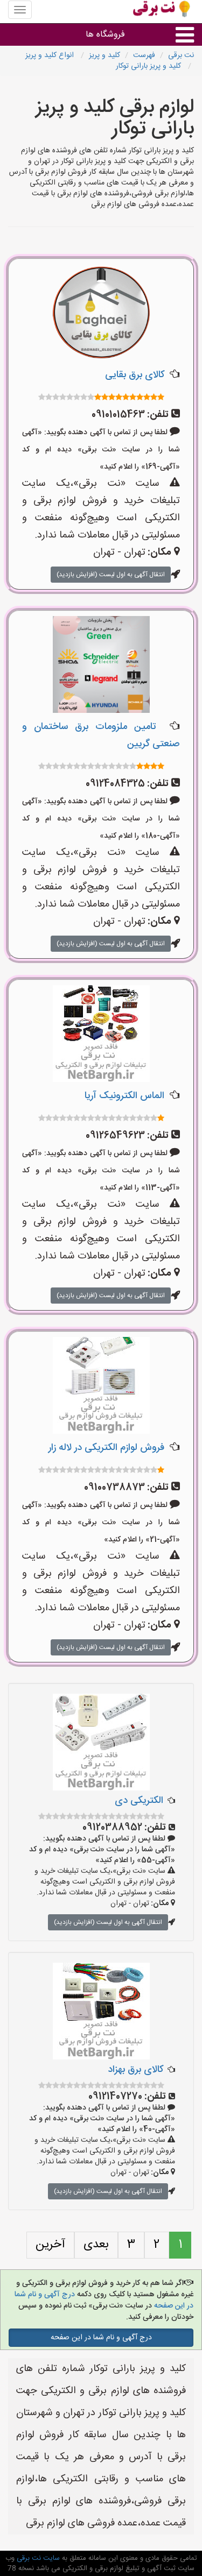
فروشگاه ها (105, 35)
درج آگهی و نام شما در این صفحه (101, 2338)
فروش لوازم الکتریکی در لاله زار (106, 1448)
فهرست (144, 55)
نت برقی (181, 55)
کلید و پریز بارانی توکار (149, 66)
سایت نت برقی (37, 2558)
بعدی (96, 2245)
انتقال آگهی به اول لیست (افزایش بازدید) (111, 575)
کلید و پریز (105, 55)
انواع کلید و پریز (51, 55)
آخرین (50, 2245)
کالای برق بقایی (135, 375)
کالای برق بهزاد (135, 2070)
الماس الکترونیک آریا (124, 1096)
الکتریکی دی (139, 1801)
